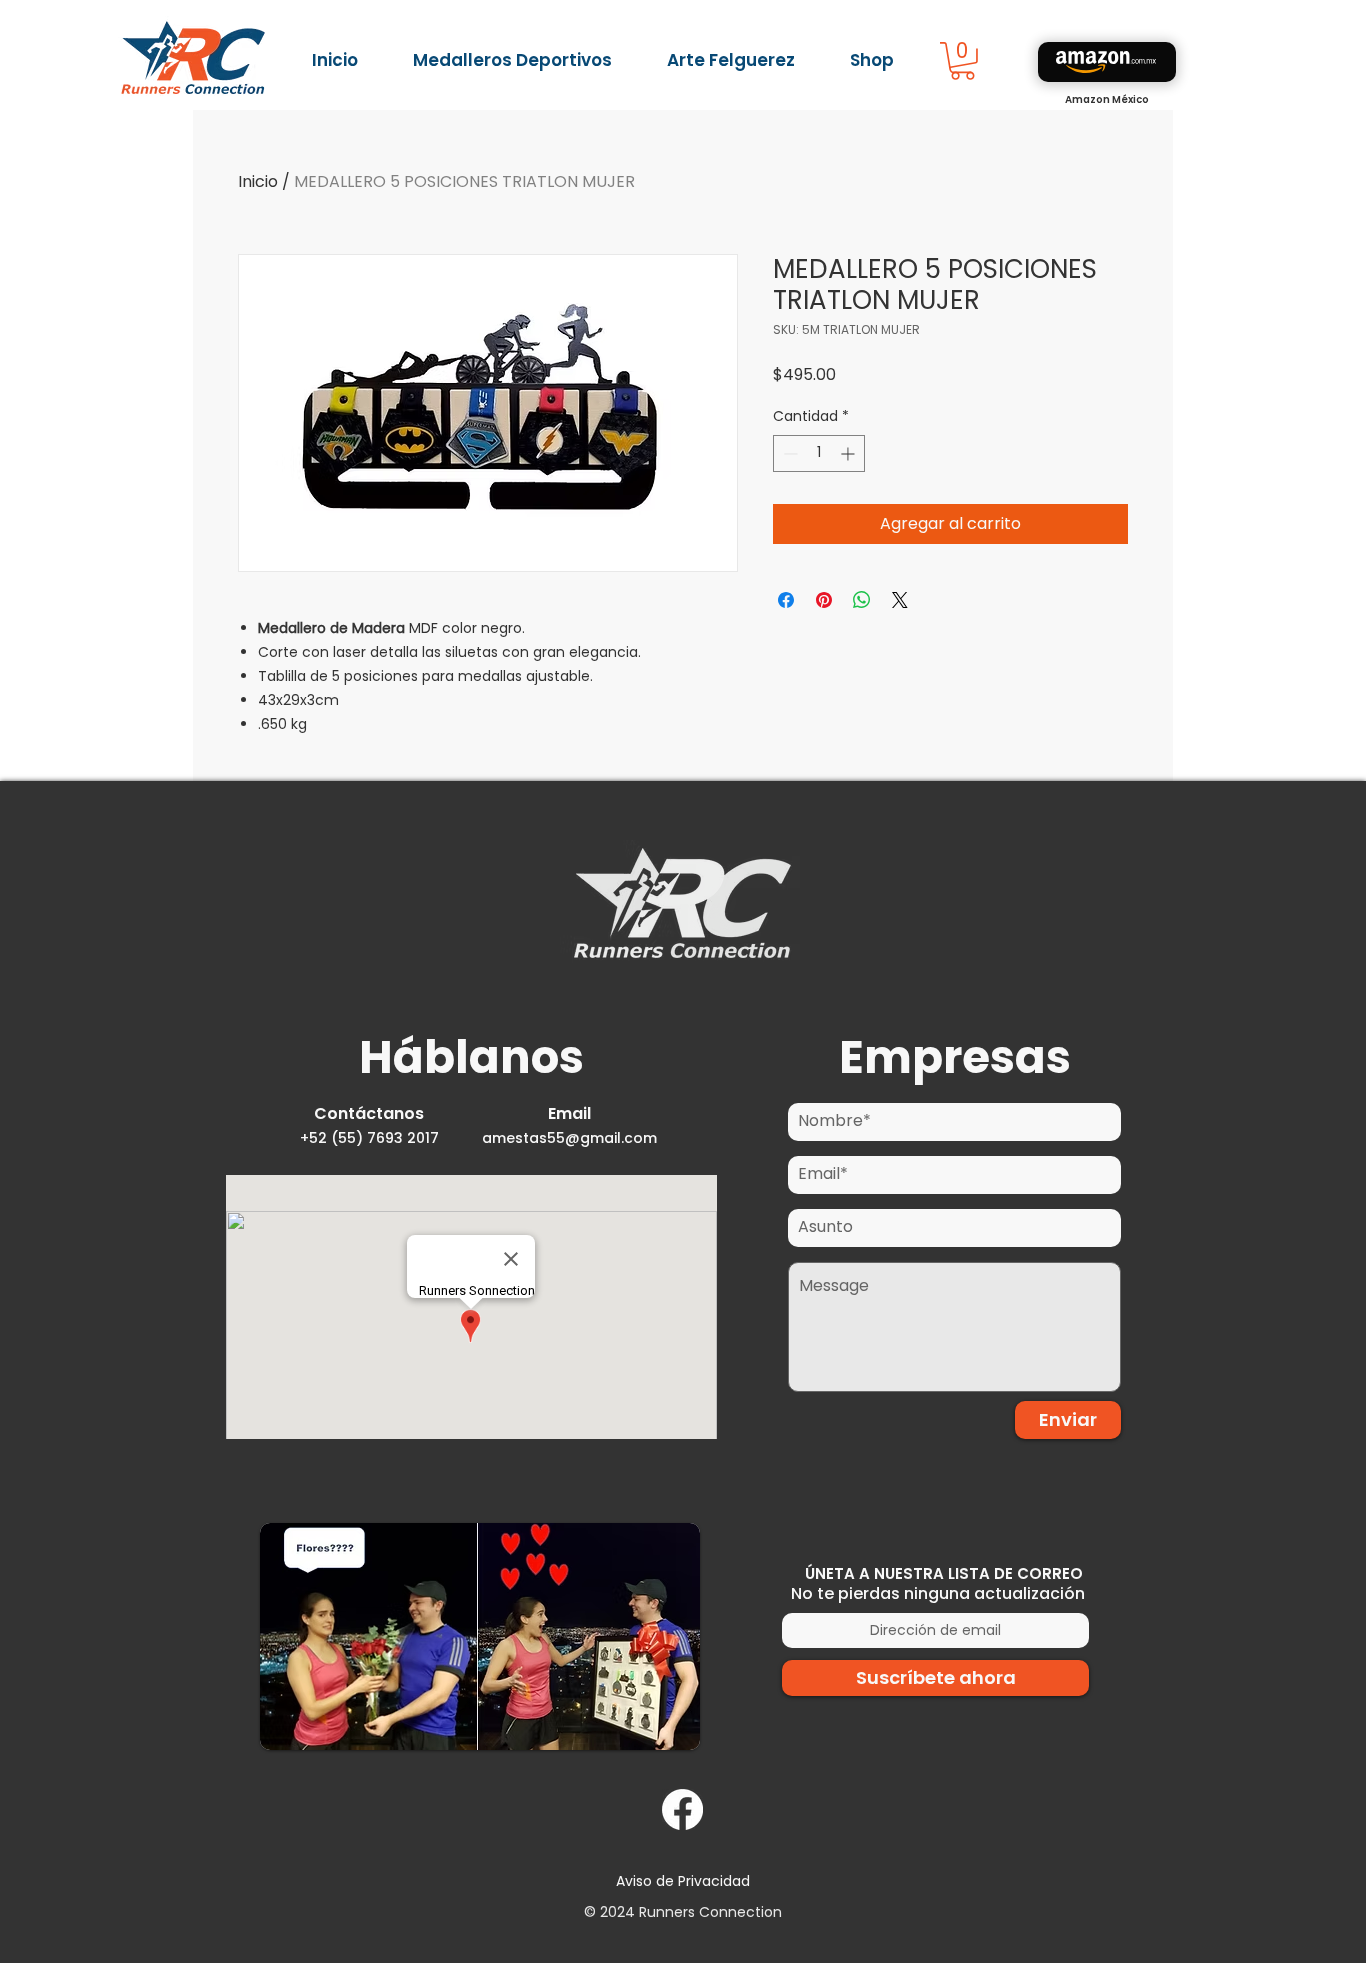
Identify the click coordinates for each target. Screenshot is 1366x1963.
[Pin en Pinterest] (824, 600)
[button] (962, 61)
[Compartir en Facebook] (786, 600)
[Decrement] (788, 453)
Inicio (258, 181)
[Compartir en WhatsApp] (862, 600)
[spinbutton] (819, 453)
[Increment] (849, 453)
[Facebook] (682, 1809)
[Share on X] (900, 600)
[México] (1107, 62)
